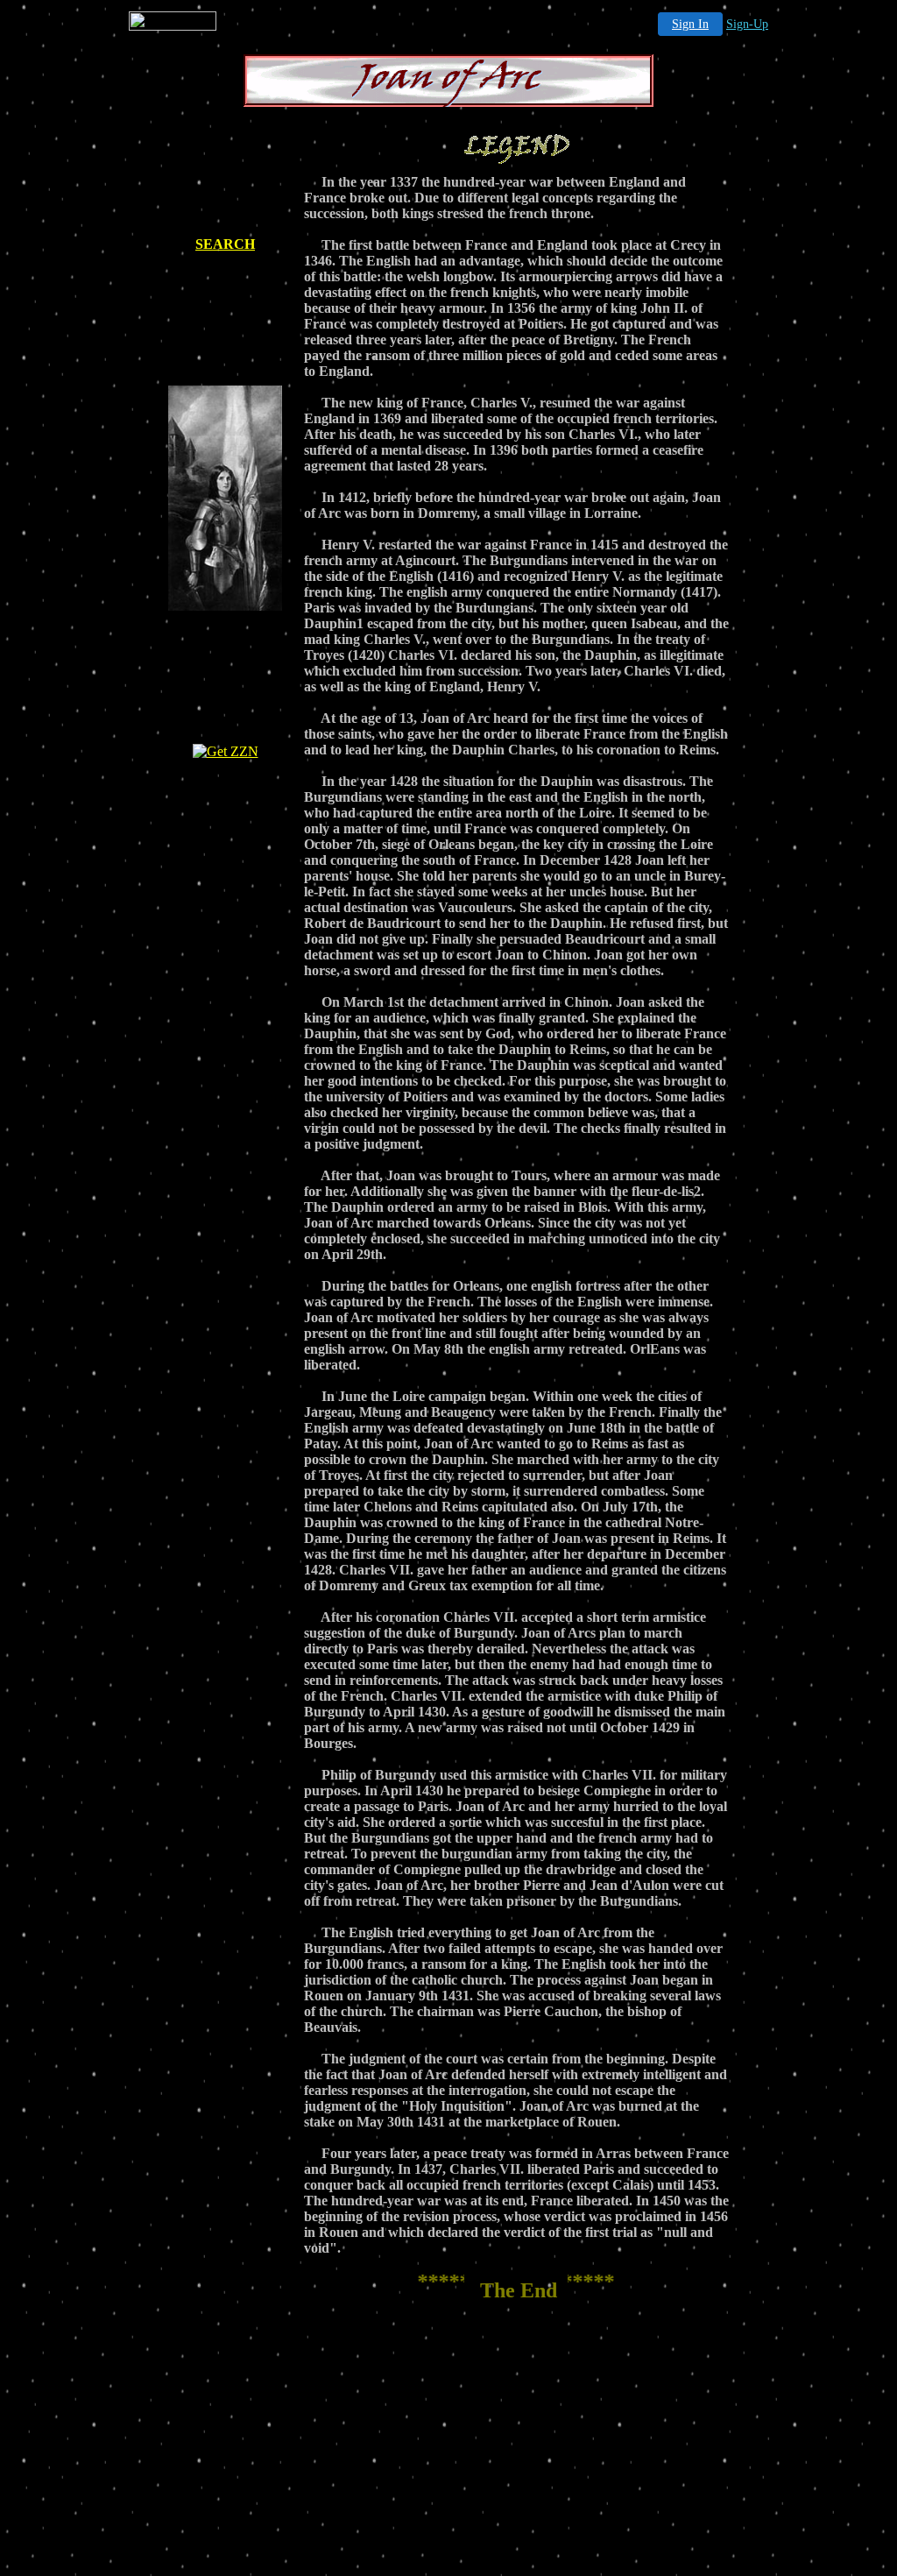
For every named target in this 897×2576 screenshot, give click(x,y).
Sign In (690, 24)
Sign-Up (747, 24)
